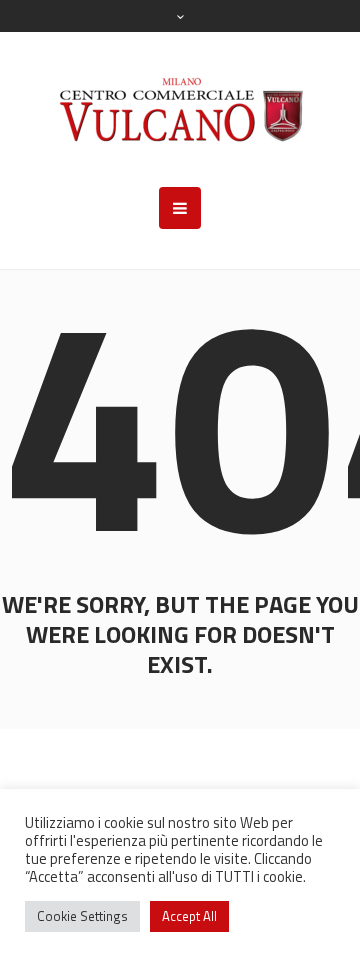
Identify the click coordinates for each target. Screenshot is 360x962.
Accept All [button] (189, 916)
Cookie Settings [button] (82, 916)
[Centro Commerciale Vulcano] (180, 109)
